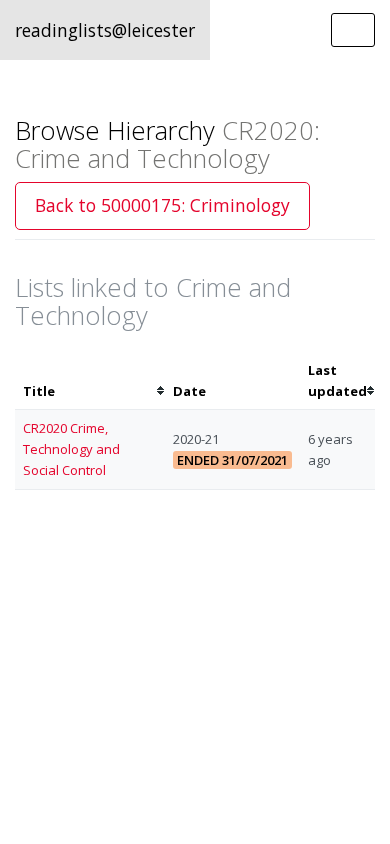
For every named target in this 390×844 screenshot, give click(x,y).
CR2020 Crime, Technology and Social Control (71, 449)
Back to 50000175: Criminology (162, 205)
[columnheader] (90, 381)
